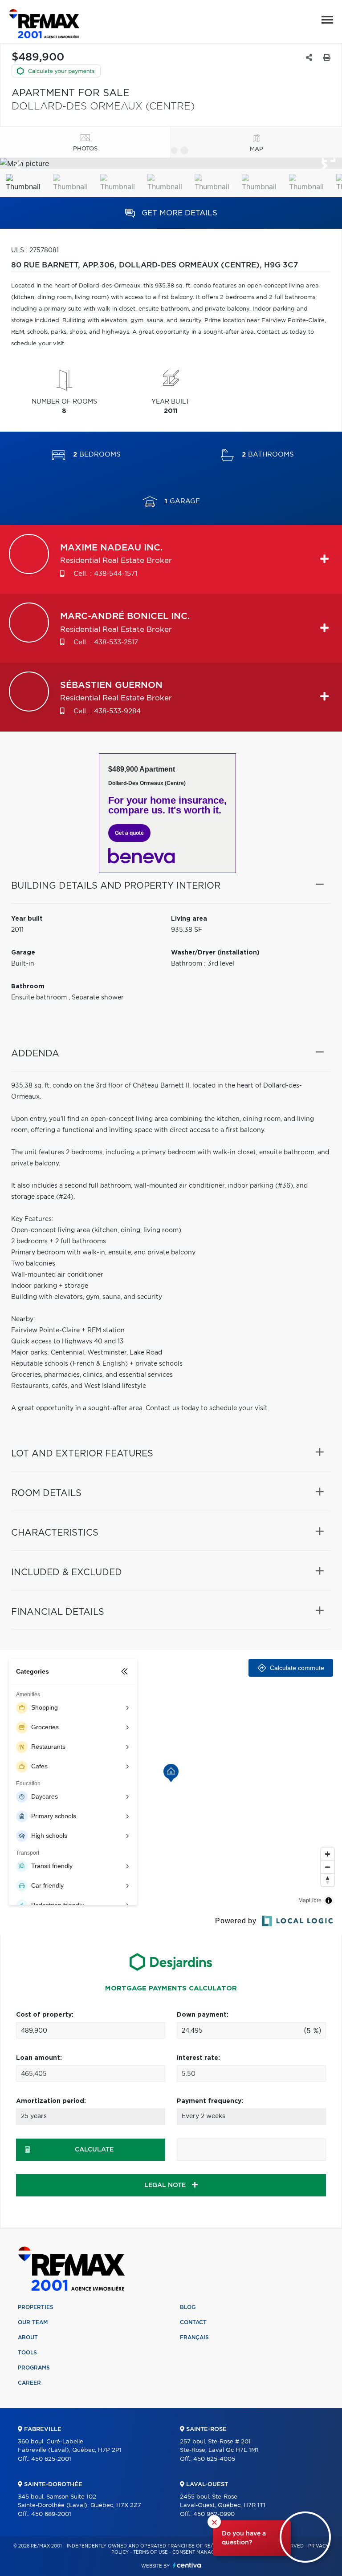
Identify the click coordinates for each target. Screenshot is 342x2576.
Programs (34, 2368)
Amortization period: (51, 2101)
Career (29, 2383)
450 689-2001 (51, 2514)
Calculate (94, 2150)
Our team (33, 2322)
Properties (36, 2307)
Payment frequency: (210, 2101)
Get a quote (129, 833)
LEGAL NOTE (166, 2185)
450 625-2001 (51, 2459)
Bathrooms (268, 455)
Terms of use (151, 2552)
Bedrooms (97, 455)
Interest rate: (198, 2058)
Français (194, 2337)
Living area (189, 919)
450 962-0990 (214, 2514)
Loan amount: (39, 2058)
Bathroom (28, 987)
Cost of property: (45, 2015)
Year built (27, 919)
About (28, 2337)
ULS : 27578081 (35, 251)
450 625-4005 (214, 2459)
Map (256, 149)
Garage (182, 501)
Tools (27, 2353)
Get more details (178, 213)
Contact (193, 2322)
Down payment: (203, 2015)
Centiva (187, 2565)
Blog (188, 2307)
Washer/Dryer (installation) (215, 953)
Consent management (202, 2552)
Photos (85, 149)
